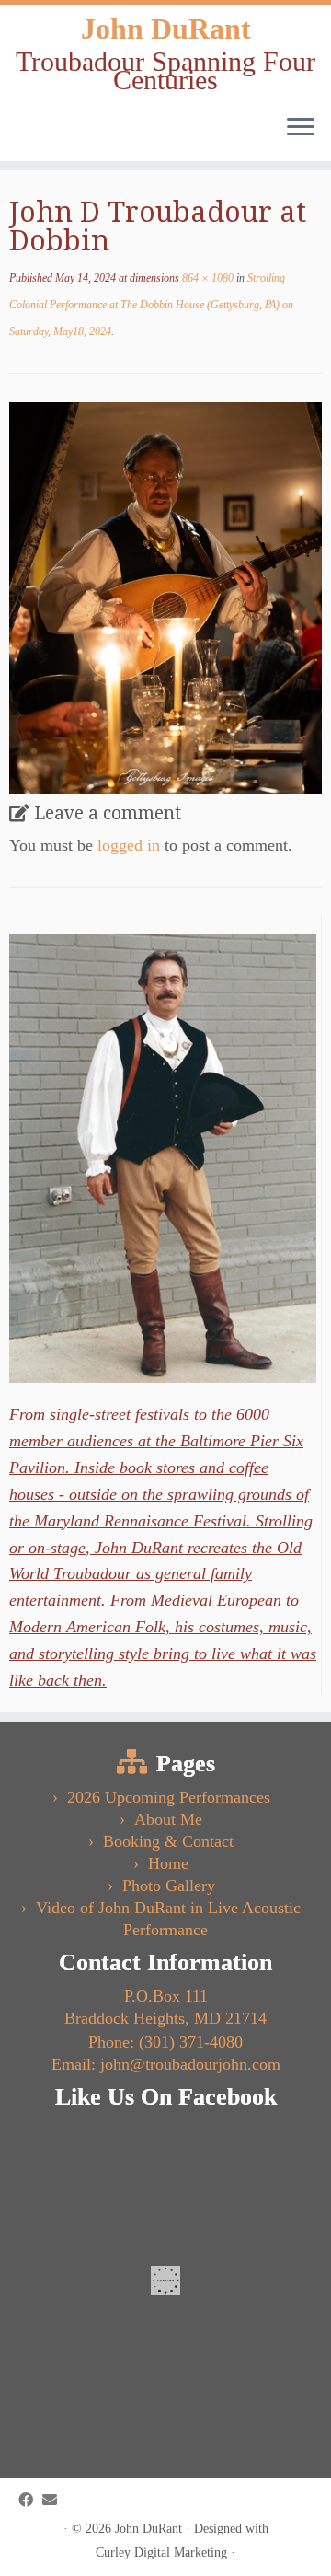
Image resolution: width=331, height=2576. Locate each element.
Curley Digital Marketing (161, 2552)
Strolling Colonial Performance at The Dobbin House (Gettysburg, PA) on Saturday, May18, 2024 (151, 305)
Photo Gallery (169, 1886)
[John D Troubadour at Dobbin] (165, 597)
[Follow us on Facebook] (30, 2501)
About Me (168, 1819)
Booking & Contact (168, 1841)
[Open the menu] (301, 128)
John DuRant (166, 29)
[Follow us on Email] (54, 2501)
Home (168, 1863)
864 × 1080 (206, 278)
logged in (129, 845)
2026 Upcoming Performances (169, 1797)
